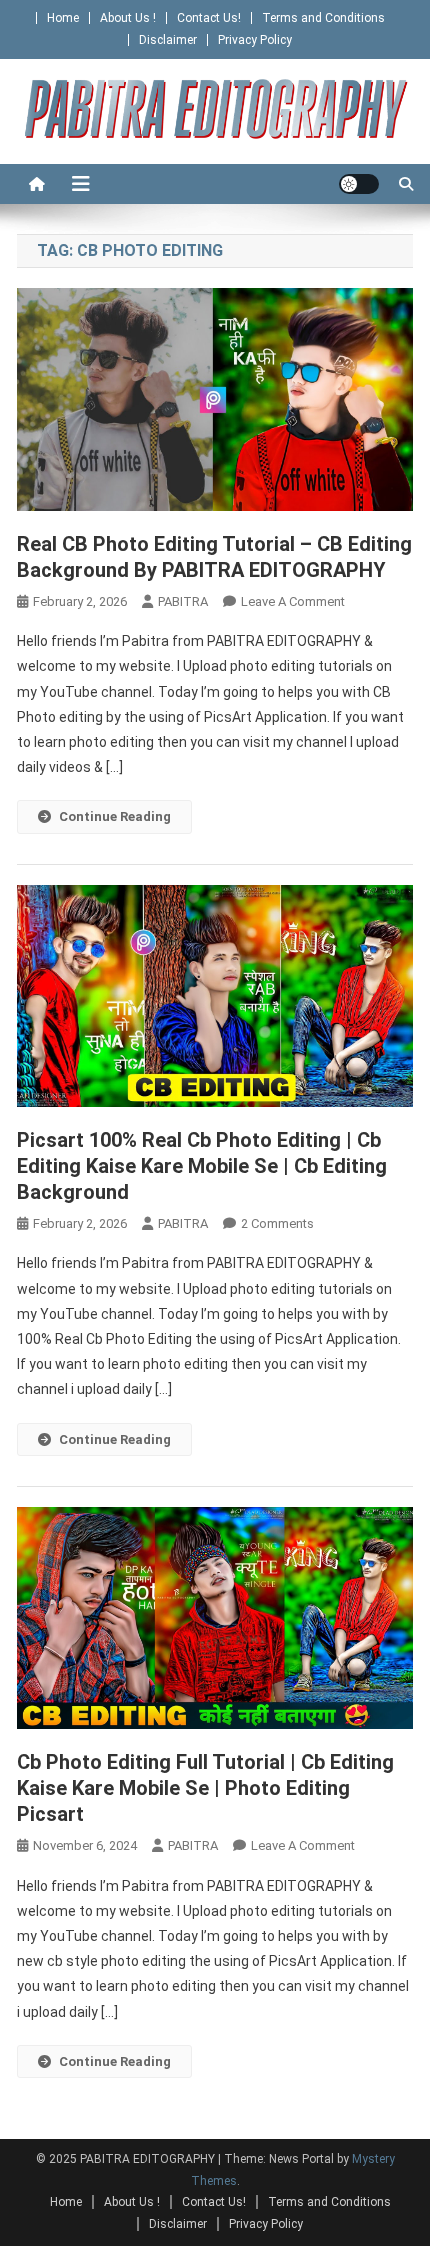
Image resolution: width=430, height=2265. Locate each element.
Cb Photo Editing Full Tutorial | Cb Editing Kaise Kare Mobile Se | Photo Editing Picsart (205, 1788)
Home (63, 18)
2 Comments (277, 1223)
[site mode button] (359, 184)
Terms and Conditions (323, 18)
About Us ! (128, 18)
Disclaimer (168, 40)
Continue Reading (115, 816)
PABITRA (183, 601)
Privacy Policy (255, 40)
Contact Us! (209, 18)
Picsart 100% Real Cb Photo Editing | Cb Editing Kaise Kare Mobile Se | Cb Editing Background (202, 1166)
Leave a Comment (293, 601)
